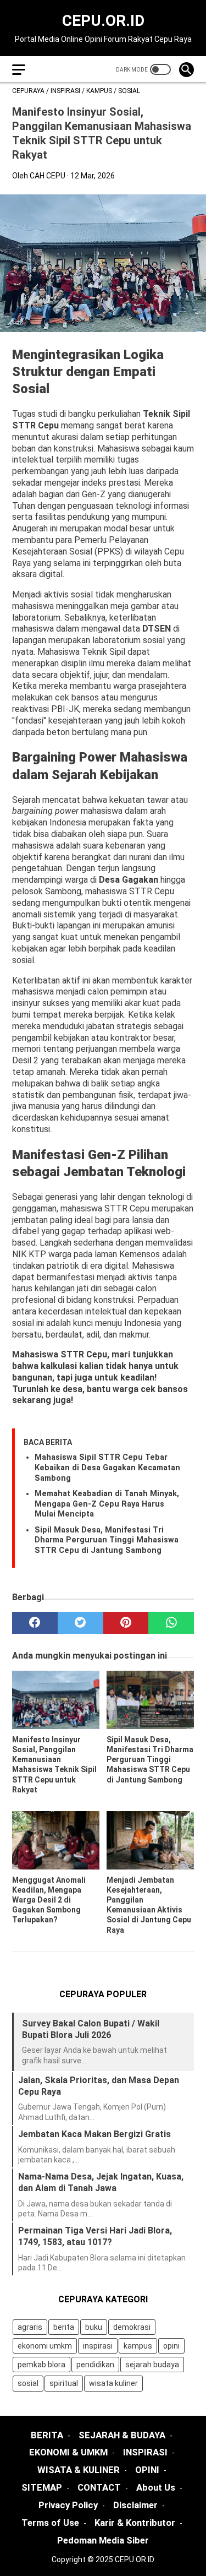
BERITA (47, 2435)
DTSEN (158, 629)
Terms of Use (50, 2523)
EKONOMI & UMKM (68, 2452)
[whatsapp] (171, 1623)
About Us (156, 2487)
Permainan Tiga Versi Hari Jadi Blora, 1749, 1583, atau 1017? (95, 2236)
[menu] (19, 70)
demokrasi (132, 2327)
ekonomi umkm (45, 2346)
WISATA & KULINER (79, 2470)
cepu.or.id (103, 21)
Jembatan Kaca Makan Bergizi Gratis (94, 2134)
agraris (30, 2327)
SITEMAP (42, 2487)
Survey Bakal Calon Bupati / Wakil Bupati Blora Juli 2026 (91, 2029)
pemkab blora (41, 2365)
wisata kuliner (113, 2383)
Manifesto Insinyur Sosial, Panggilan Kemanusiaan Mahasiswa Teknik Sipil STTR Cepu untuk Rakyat (54, 1765)
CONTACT (99, 2487)
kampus (138, 2346)
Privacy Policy (68, 2505)
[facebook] (35, 1623)
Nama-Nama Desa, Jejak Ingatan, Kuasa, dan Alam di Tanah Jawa (101, 2182)
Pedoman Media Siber (103, 2540)
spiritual (64, 2383)
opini (171, 2346)
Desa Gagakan (129, 880)
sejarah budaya (152, 2365)
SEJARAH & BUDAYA (122, 2435)
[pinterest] (126, 1623)
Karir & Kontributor (135, 2523)
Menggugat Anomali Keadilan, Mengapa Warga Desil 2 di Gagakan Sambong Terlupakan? (49, 1900)
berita (64, 2327)
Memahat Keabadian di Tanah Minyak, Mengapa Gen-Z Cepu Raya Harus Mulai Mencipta (107, 1504)
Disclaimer (135, 2505)
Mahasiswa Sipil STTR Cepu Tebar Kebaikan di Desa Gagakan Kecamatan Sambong (107, 1468)
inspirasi (98, 2346)
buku (94, 2327)
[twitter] (80, 1623)
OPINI (147, 2470)
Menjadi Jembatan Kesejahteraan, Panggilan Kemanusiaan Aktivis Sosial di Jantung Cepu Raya (149, 1905)
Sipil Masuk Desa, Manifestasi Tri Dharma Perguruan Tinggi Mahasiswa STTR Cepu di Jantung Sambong (107, 1540)
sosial (28, 2383)
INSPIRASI (145, 2452)
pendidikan (95, 2365)
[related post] (56, 1700)
